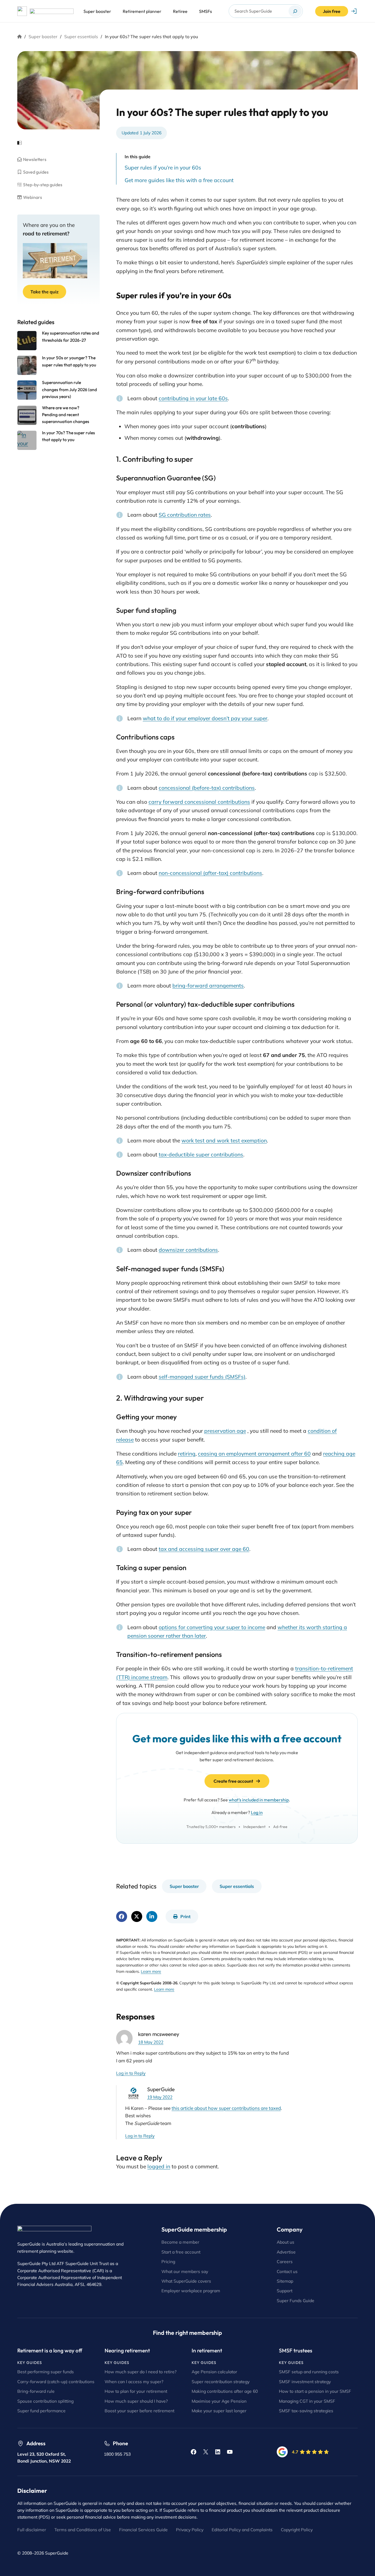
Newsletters (35, 159)
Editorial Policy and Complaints (242, 2530)
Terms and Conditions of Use (83, 2530)
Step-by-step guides (43, 185)
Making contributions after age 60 (225, 2391)
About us (286, 2242)
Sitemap (285, 2281)
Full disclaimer (32, 2530)
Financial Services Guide (143, 2530)
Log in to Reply (131, 2073)
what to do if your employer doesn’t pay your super (205, 718)
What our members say (185, 2271)
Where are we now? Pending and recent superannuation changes (66, 415)
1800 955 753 (117, 2454)
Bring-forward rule (36, 2391)
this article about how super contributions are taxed (226, 2108)
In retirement (207, 2350)
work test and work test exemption (224, 1140)
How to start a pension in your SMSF (315, 2391)
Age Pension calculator (214, 2372)
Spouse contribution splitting (45, 2401)
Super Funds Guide (296, 2300)
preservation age (225, 1431)
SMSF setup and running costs (309, 2372)
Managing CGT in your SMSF (307, 2401)
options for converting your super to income (212, 1627)
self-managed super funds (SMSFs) (202, 1377)
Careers (285, 2261)
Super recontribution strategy (221, 2382)
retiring (187, 1454)
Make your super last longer (219, 2411)
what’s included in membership (259, 1800)
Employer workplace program (191, 2291)
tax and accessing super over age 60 (204, 1549)
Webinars (33, 197)
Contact (285, 2271)
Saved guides (36, 172)
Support (285, 2291)
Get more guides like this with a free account (179, 180)
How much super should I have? (136, 2401)
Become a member (180, 2242)
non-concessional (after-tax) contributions (210, 873)
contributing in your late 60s (193, 398)
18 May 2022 (151, 2042)
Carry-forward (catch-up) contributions (56, 2382)
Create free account (233, 1781)
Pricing (168, 2261)
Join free (332, 11)
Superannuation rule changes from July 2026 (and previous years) (69, 389)
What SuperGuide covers (186, 2281)
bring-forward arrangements (208, 986)
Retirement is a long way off (50, 2350)
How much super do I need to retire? (141, 2372)
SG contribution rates (185, 515)
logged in (159, 2166)
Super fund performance (41, 2411)
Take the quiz (44, 292)
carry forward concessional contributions (199, 802)
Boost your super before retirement (139, 2411)
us (295, 2271)
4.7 (295, 2452)
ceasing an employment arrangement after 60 (254, 1454)
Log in (257, 1812)
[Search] (295, 11)
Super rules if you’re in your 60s (163, 168)
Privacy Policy (190, 2530)
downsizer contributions (188, 1250)
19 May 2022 (160, 2097)
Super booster (43, 37)
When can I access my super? (134, 2382)
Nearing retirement (127, 2350)
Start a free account (181, 2252)
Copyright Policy (297, 2530)
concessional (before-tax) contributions (207, 788)
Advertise (286, 2252)
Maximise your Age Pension (219, 2401)
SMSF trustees (296, 2350)
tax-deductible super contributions (201, 1155)
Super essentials (81, 37)
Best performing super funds (46, 2372)
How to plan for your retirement (136, 2391)
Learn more (151, 1971)
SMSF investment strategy (305, 2382)
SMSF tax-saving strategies (306, 2411)
